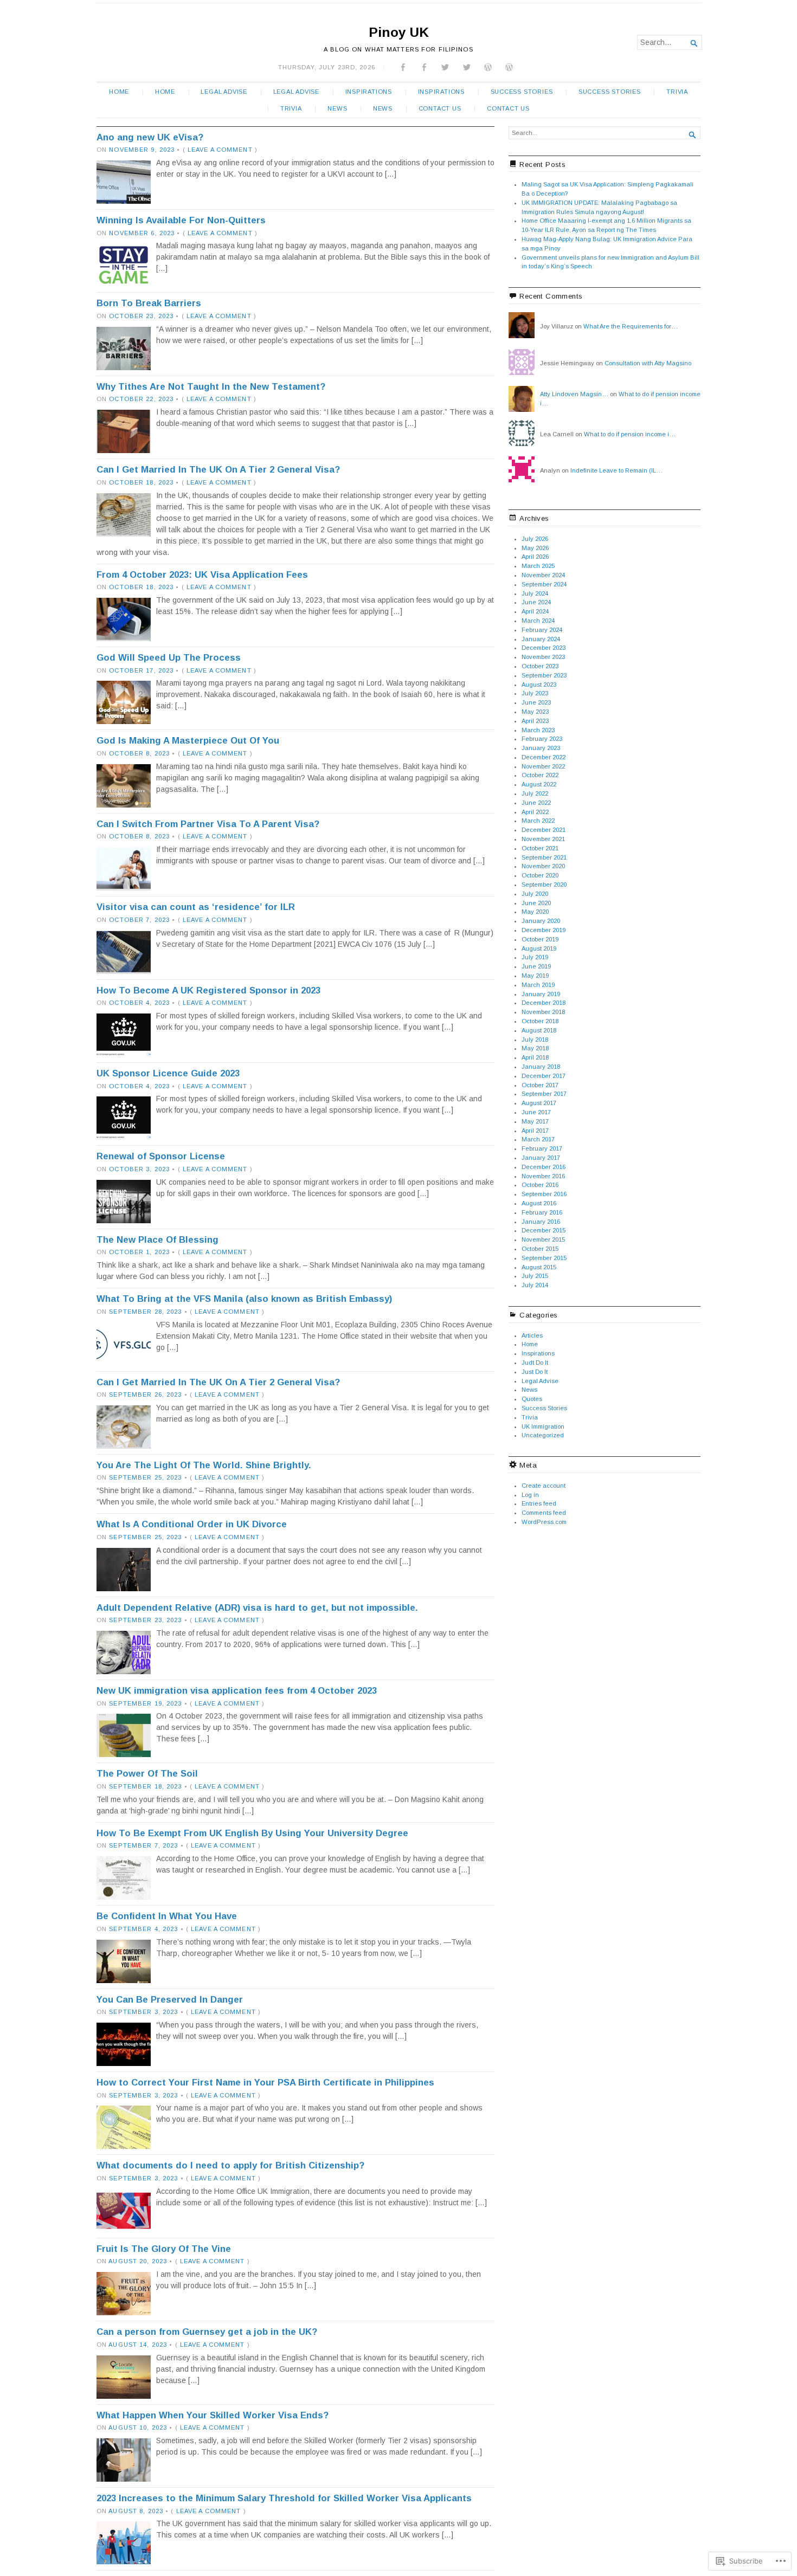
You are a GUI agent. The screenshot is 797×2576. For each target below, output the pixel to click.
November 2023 (543, 657)
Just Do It (535, 1372)
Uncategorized (543, 1435)
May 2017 (535, 1121)
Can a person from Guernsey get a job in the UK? (207, 2332)
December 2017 (544, 1076)
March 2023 (538, 730)
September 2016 (544, 1194)
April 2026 (535, 557)
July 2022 (535, 793)
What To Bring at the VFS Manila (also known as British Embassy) (244, 1299)
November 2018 (543, 1012)
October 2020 (540, 875)
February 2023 (542, 739)
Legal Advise (224, 92)
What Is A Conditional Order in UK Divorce (192, 1524)
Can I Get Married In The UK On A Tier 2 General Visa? (218, 470)
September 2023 (544, 675)
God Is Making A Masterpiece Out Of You (188, 741)
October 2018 (540, 1021)
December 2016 (544, 1167)
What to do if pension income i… (630, 434)
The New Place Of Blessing (158, 1240)
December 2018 (544, 1003)
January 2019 (541, 994)
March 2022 (538, 821)
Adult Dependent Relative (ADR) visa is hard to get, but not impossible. (257, 1608)
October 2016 (540, 1185)
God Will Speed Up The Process (169, 658)
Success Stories (522, 92)
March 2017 (538, 1139)
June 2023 (536, 702)
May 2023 (535, 712)
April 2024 (535, 611)
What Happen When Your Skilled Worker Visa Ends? (213, 2415)
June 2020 (536, 903)
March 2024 (538, 621)
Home (119, 92)
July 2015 (535, 1276)
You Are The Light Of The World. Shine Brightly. (204, 1465)
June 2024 (536, 602)
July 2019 (535, 957)
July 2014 (535, 1285)
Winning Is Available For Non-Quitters (181, 220)
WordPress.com (544, 1522)
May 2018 (535, 1048)
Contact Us (440, 108)
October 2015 (540, 1249)
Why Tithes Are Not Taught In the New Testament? (211, 387)
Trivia (677, 92)
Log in (530, 1495)
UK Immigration (543, 1426)
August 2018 (539, 1030)
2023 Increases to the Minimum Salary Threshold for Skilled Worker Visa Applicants (284, 2498)
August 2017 (539, 1103)
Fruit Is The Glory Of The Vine (164, 2249)
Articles (532, 1335)
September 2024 (544, 584)
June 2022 (536, 803)
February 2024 (542, 630)
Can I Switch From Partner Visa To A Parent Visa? (208, 824)
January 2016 (541, 1222)
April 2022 (535, 812)
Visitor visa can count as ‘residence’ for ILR (196, 907)
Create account (544, 1486)
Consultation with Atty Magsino (648, 363)
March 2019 (538, 985)
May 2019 (535, 976)
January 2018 (541, 1067)
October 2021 (540, 848)
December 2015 (544, 1230)
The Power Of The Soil (147, 1774)
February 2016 (542, 1212)
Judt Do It (535, 1363)
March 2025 (538, 566)
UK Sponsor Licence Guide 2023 (168, 1073)
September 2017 (544, 1094)
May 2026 (535, 548)
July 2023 (535, 693)
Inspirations (369, 92)
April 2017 (535, 1131)
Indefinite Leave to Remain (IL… (616, 470)
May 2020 (535, 912)
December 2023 (544, 648)
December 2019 (544, 930)
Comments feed (544, 1513)
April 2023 (535, 721)
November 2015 (543, 1239)
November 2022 (543, 766)
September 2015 (544, 1258)
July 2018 (535, 1040)
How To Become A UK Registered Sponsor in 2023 (208, 990)
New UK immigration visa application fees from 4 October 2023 (237, 1691)
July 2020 (535, 894)
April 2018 (535, 1057)
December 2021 (544, 830)
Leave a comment (220, 150)
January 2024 (541, 639)
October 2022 (540, 775)
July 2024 (535, 593)
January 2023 (541, 748)
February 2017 (542, 1148)
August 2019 (539, 948)
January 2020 (541, 921)
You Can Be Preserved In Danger (170, 2000)
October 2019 (540, 939)
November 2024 (543, 575)
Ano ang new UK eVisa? (150, 137)
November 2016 (543, 1176)
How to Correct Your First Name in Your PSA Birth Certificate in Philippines (265, 2083)
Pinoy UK (399, 32)
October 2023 (540, 666)
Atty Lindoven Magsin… (574, 394)
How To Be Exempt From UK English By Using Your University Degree (252, 1833)
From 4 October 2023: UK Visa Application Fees (202, 575)
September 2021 (544, 857)
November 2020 (543, 866)
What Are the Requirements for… (631, 326)
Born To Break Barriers (149, 303)
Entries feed (539, 1503)
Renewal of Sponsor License (161, 1156)
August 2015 (539, 1267)
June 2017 (536, 1112)
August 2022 (539, 784)
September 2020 (544, 885)
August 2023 (539, 685)
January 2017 (541, 1158)
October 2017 (540, 1085)
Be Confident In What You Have (167, 1916)
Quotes (532, 1399)
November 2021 (543, 839)
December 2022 (544, 757)
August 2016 (539, 1203)
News (337, 108)
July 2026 (535, 539)
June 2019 (536, 966)
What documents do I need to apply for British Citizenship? (230, 2165)
